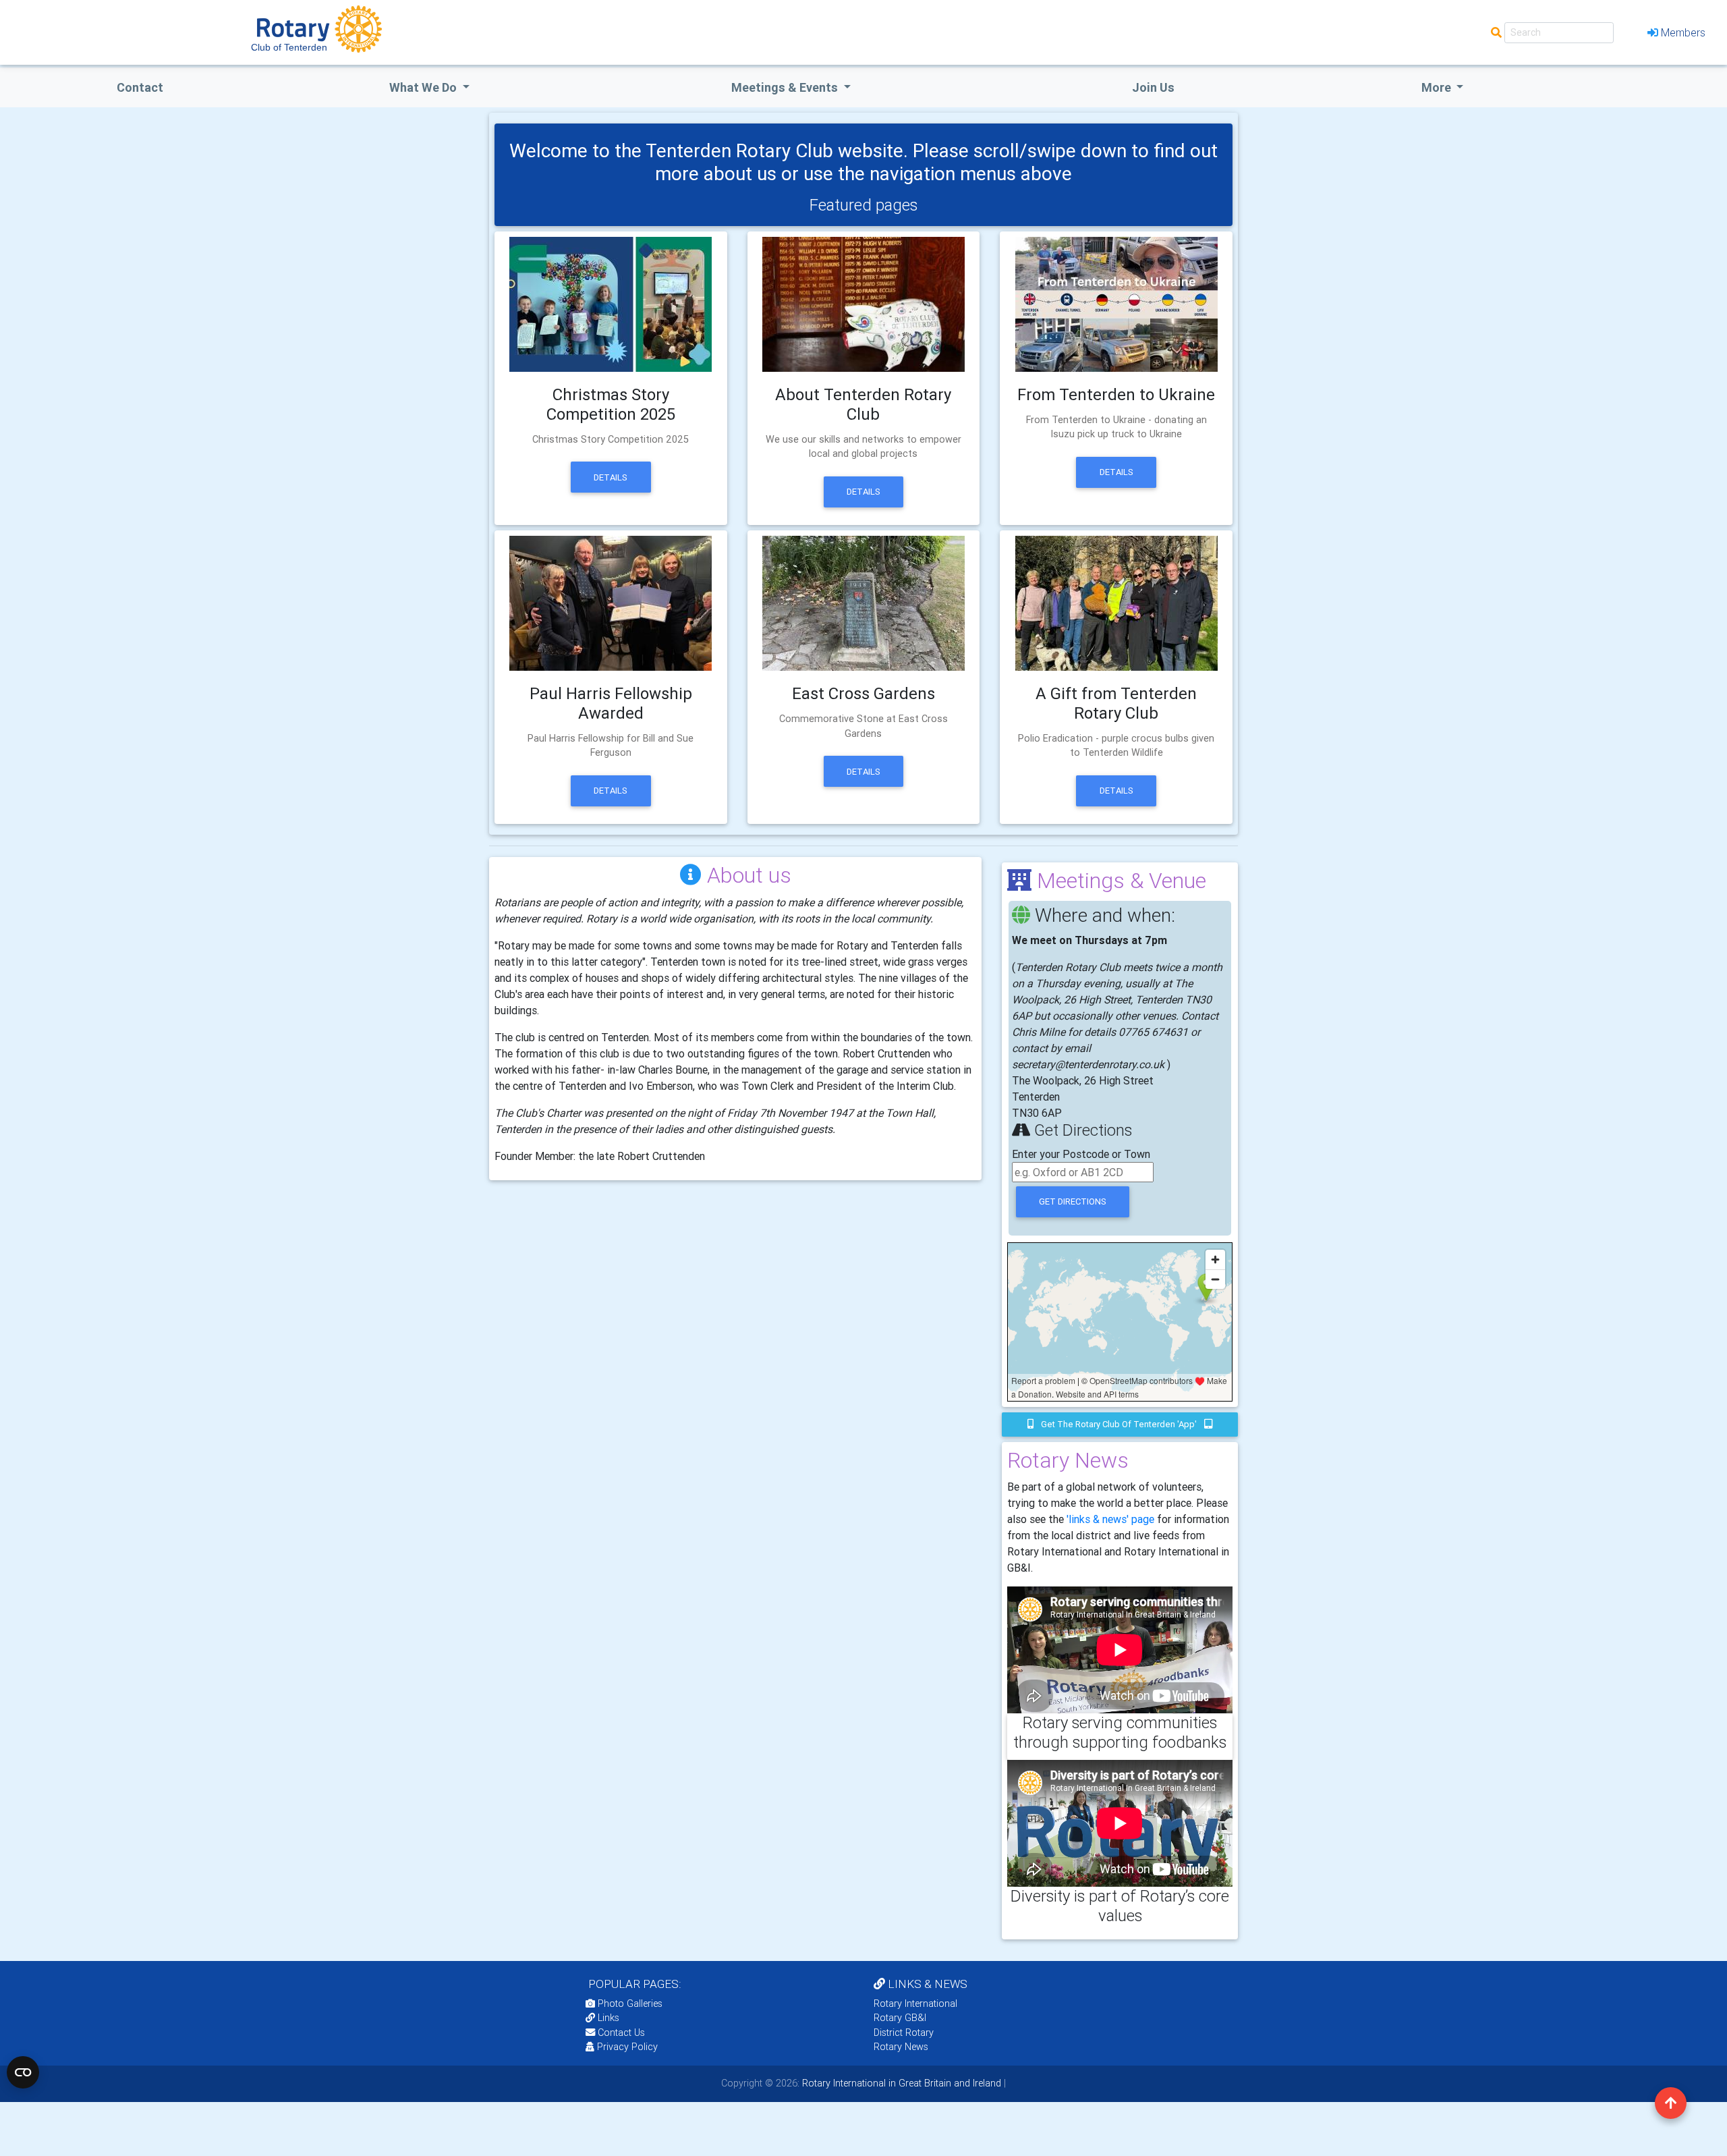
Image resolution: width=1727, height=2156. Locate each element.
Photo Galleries (629, 2003)
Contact (140, 87)
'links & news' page (1110, 1519)
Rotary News (901, 2047)
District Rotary (904, 2033)
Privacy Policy (627, 2047)
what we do (424, 87)
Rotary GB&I (900, 2018)
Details (611, 477)
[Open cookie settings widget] (23, 2072)
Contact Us (620, 2033)
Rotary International (915, 2003)
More (1438, 87)
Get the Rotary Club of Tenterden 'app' (1119, 1424)
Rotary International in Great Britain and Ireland (900, 2083)
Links (608, 2018)
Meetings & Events (786, 87)
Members (1683, 32)
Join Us (1153, 87)
